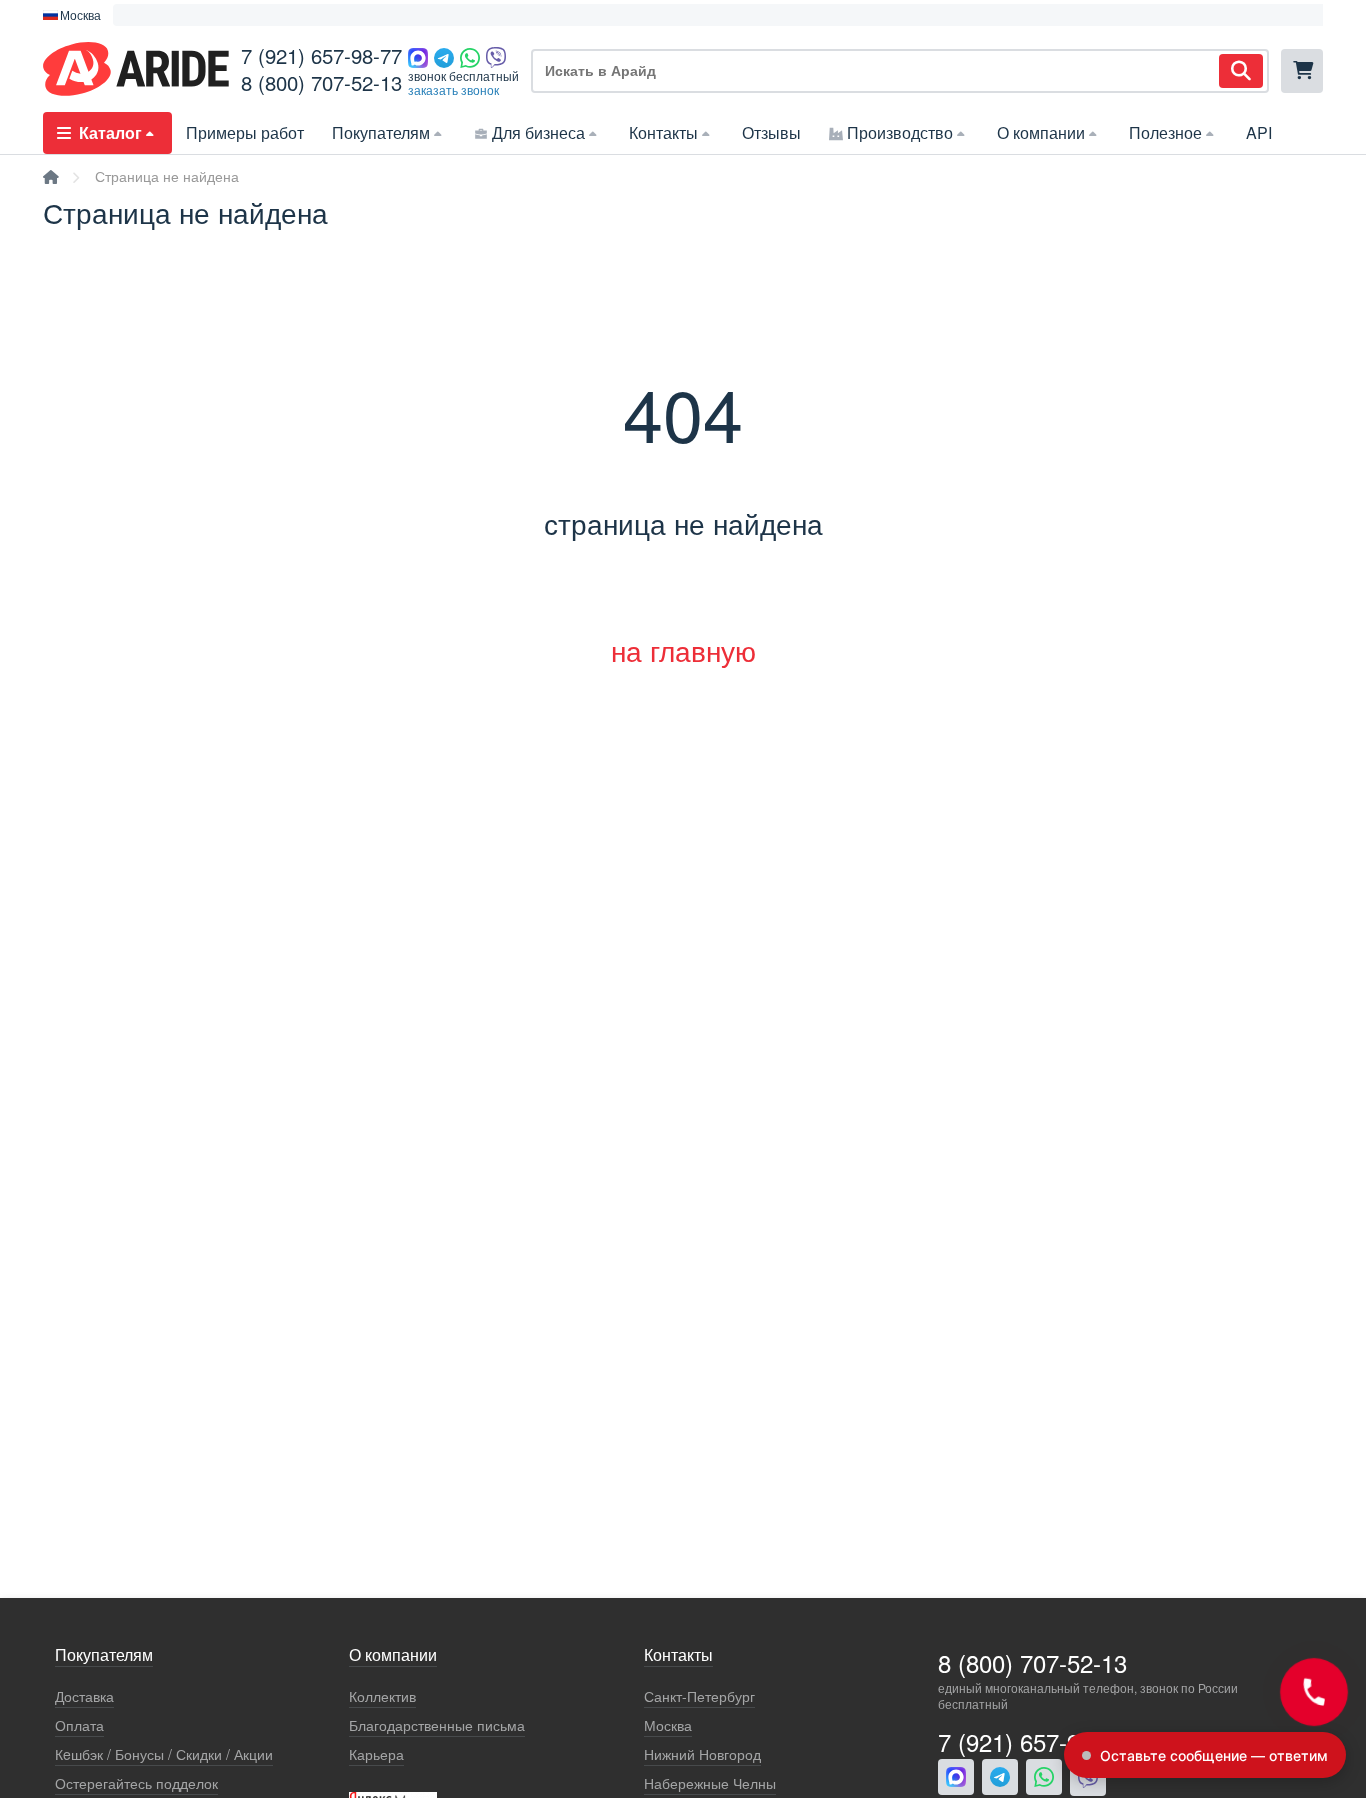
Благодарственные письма (437, 1725)
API (1259, 132)
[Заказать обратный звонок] (1314, 1692)
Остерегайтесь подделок (136, 1783)
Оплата (79, 1725)
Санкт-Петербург (699, 1696)
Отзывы (771, 132)
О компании (1041, 132)
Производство (900, 132)
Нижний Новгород (702, 1754)
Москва (668, 1725)
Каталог (110, 132)
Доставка (84, 1696)
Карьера (376, 1754)
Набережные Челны (710, 1783)
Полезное (1165, 132)
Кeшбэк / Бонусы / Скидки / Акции (164, 1754)
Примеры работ (245, 132)
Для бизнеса (538, 132)
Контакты (663, 132)
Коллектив (382, 1696)
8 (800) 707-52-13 (321, 82)
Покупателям (381, 132)
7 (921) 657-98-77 (321, 55)
